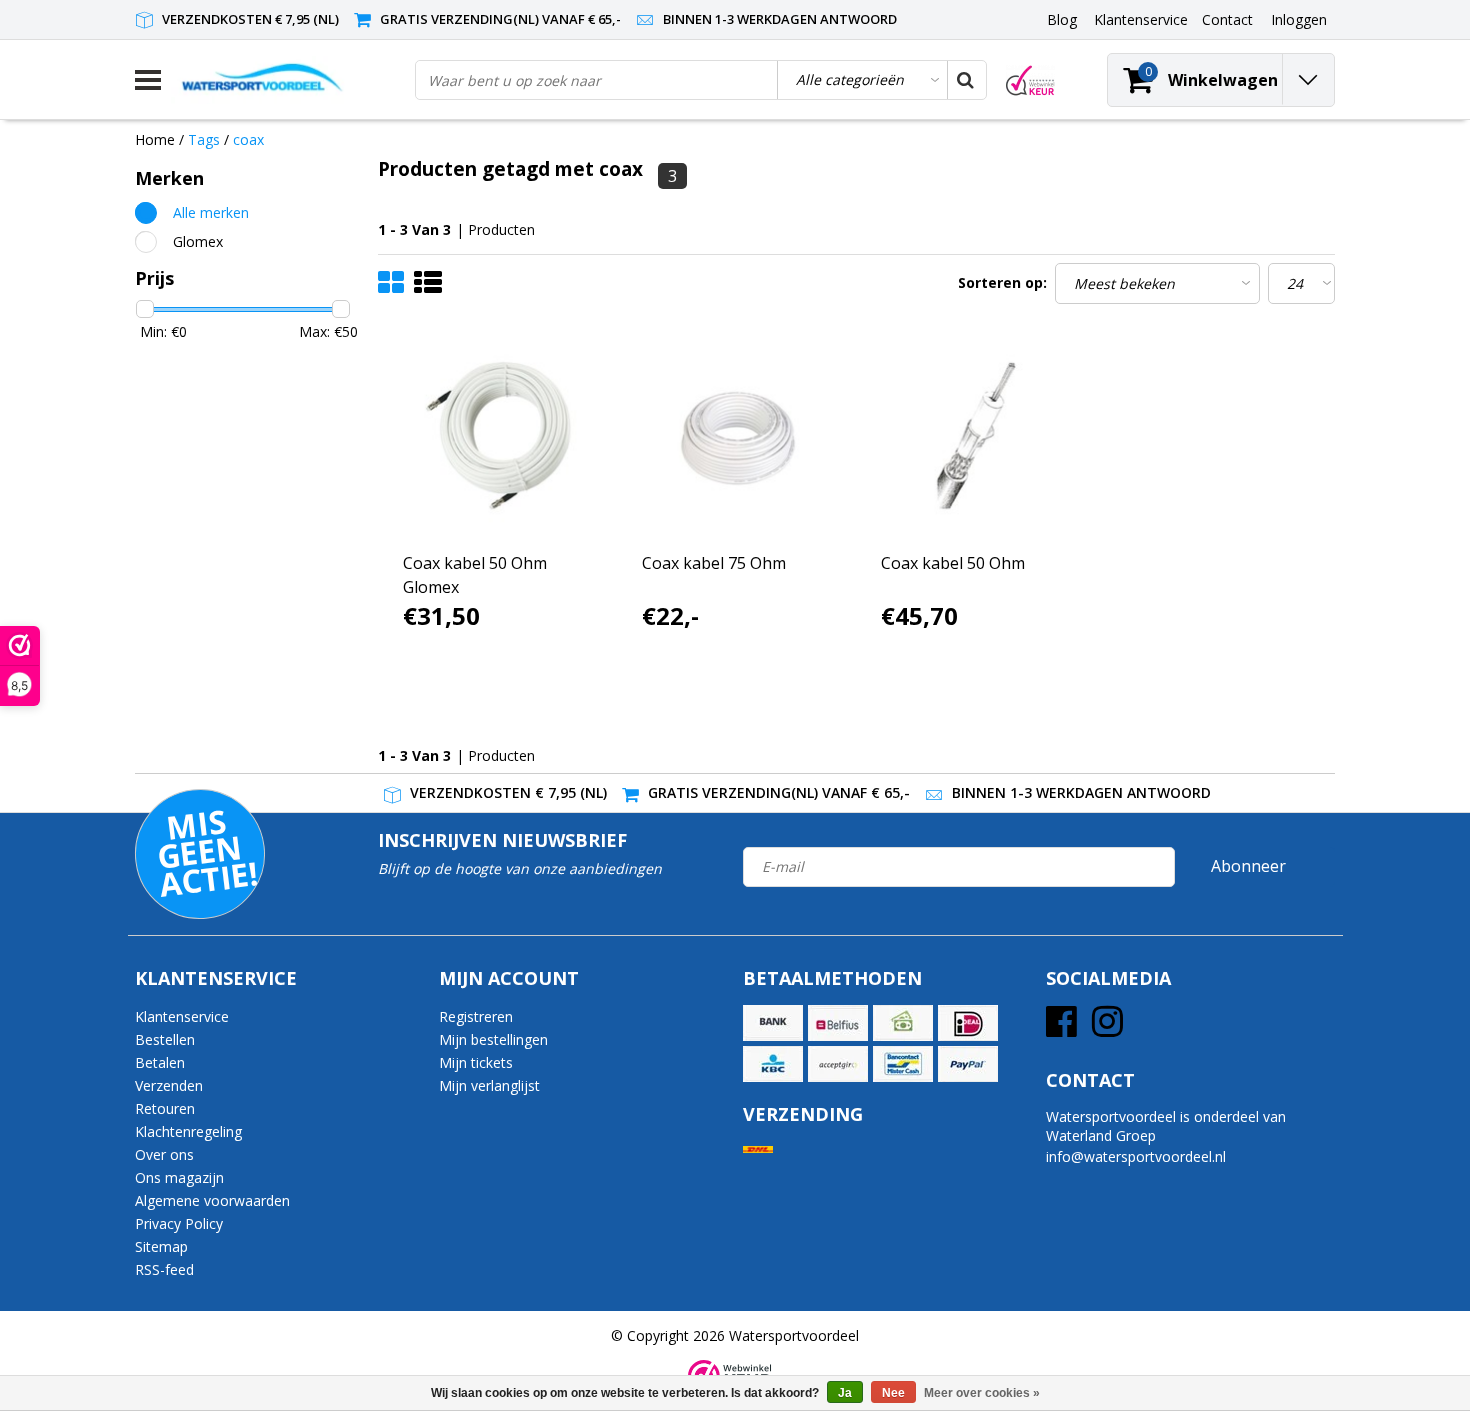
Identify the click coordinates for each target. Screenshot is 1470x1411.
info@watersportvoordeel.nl (1136, 1156)
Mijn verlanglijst (489, 1085)
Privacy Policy (179, 1223)
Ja (845, 1393)
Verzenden (169, 1085)
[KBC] (773, 1064)
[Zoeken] (966, 80)
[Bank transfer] (773, 1023)
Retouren (165, 1108)
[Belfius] (838, 1023)
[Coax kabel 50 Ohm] (976, 436)
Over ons (164, 1154)
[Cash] (903, 1023)
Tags (204, 139)
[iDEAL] (968, 1023)
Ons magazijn (179, 1177)
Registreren (476, 1016)
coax (248, 139)
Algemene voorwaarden (212, 1200)
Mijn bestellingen (493, 1039)
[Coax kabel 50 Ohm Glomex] (498, 436)
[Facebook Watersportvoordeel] (1061, 1028)
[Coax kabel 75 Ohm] (737, 436)
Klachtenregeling (188, 1131)
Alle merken (211, 212)
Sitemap (161, 1246)
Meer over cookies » (982, 1393)
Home (155, 139)
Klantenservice (182, 1016)
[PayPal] (968, 1064)
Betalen (160, 1062)
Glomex (198, 241)
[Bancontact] (903, 1064)
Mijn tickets (476, 1062)
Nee (893, 1393)
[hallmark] (1030, 80)
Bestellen (165, 1039)
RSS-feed (164, 1269)
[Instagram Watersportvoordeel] (1107, 1028)
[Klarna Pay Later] (838, 1064)
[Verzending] (758, 1149)
